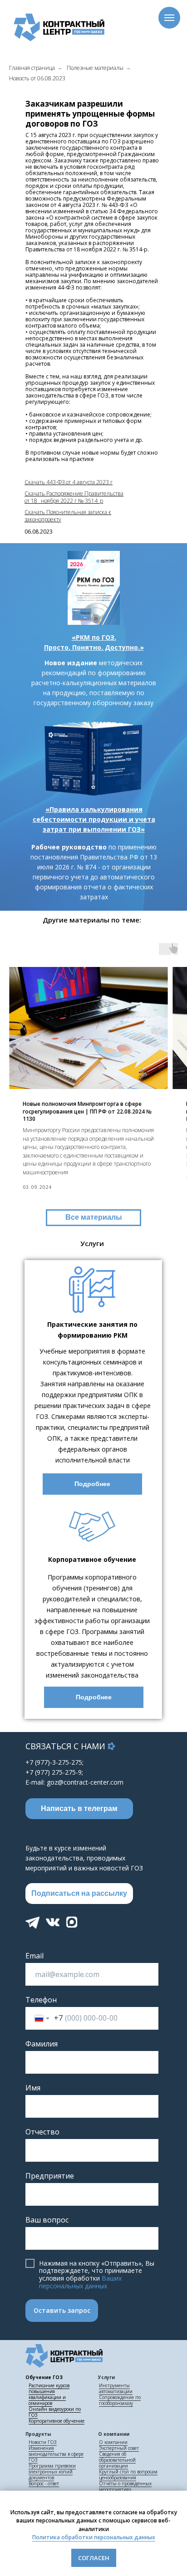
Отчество (42, 2132)
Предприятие (50, 2176)
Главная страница (32, 68)
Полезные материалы (95, 68)
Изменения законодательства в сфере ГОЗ (56, 2454)
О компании (113, 2442)
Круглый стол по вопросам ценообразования (128, 2475)
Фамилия (42, 2044)
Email (34, 1956)
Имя (33, 2088)
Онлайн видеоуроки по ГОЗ (55, 2412)
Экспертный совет (119, 2448)
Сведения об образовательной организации (117, 2460)
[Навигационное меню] (169, 18)
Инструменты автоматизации (116, 2388)
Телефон (41, 2000)
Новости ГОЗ (43, 2442)
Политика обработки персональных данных (94, 2537)
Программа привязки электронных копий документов (52, 2472)
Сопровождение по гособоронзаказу (120, 2400)
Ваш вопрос (47, 2220)
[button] (79, 1894)
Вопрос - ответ (44, 2483)
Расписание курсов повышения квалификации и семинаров (49, 2394)
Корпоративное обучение (57, 2421)
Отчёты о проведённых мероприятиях (125, 2486)
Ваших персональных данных (80, 2282)
